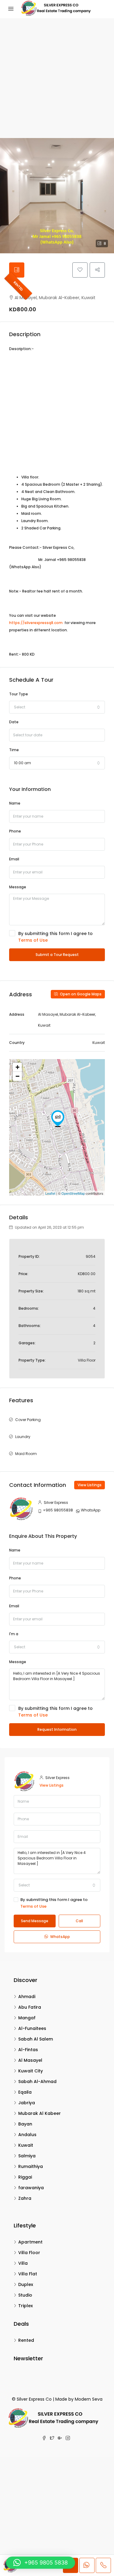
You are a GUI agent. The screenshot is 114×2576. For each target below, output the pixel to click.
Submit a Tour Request (57, 955)
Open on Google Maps (80, 994)
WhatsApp (91, 1510)
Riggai (25, 2177)
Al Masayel (30, 2060)
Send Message (35, 1921)
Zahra (25, 2198)
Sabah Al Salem (36, 2039)
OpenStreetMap (73, 1193)
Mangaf (27, 2018)
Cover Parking (28, 1420)
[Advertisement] (57, 78)
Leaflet (50, 1193)
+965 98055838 (58, 1510)
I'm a (14, 1634)
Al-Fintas (28, 2050)
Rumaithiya (31, 2166)
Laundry (23, 1437)
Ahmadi (27, 1997)
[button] (41, 2563)
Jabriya (27, 2103)
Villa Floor (29, 2253)
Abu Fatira (30, 2007)
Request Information (57, 1729)
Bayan (25, 2124)
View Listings (90, 1485)
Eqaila (25, 2092)
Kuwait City (31, 2071)
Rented (18, 286)
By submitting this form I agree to (55, 937)
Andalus (27, 2135)
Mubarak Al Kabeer (40, 2113)
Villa (23, 2263)
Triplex (26, 2306)
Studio (25, 2295)
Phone (15, 831)
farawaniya (31, 2188)
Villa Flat (28, 2274)
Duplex (26, 2284)
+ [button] (17, 1067)
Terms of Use (33, 940)
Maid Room (26, 1454)
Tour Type (19, 694)
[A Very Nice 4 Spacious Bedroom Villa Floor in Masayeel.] (58, 1119)
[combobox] (57, 707)
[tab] (17, 270)
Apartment (30, 2242)
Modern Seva (89, 2399)
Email (14, 859)
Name (15, 803)
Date (14, 722)
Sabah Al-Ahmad (37, 2081)
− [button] (17, 1076)
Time (14, 750)
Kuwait (26, 2145)
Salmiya (27, 2156)
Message (18, 887)
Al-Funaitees (32, 2028)
